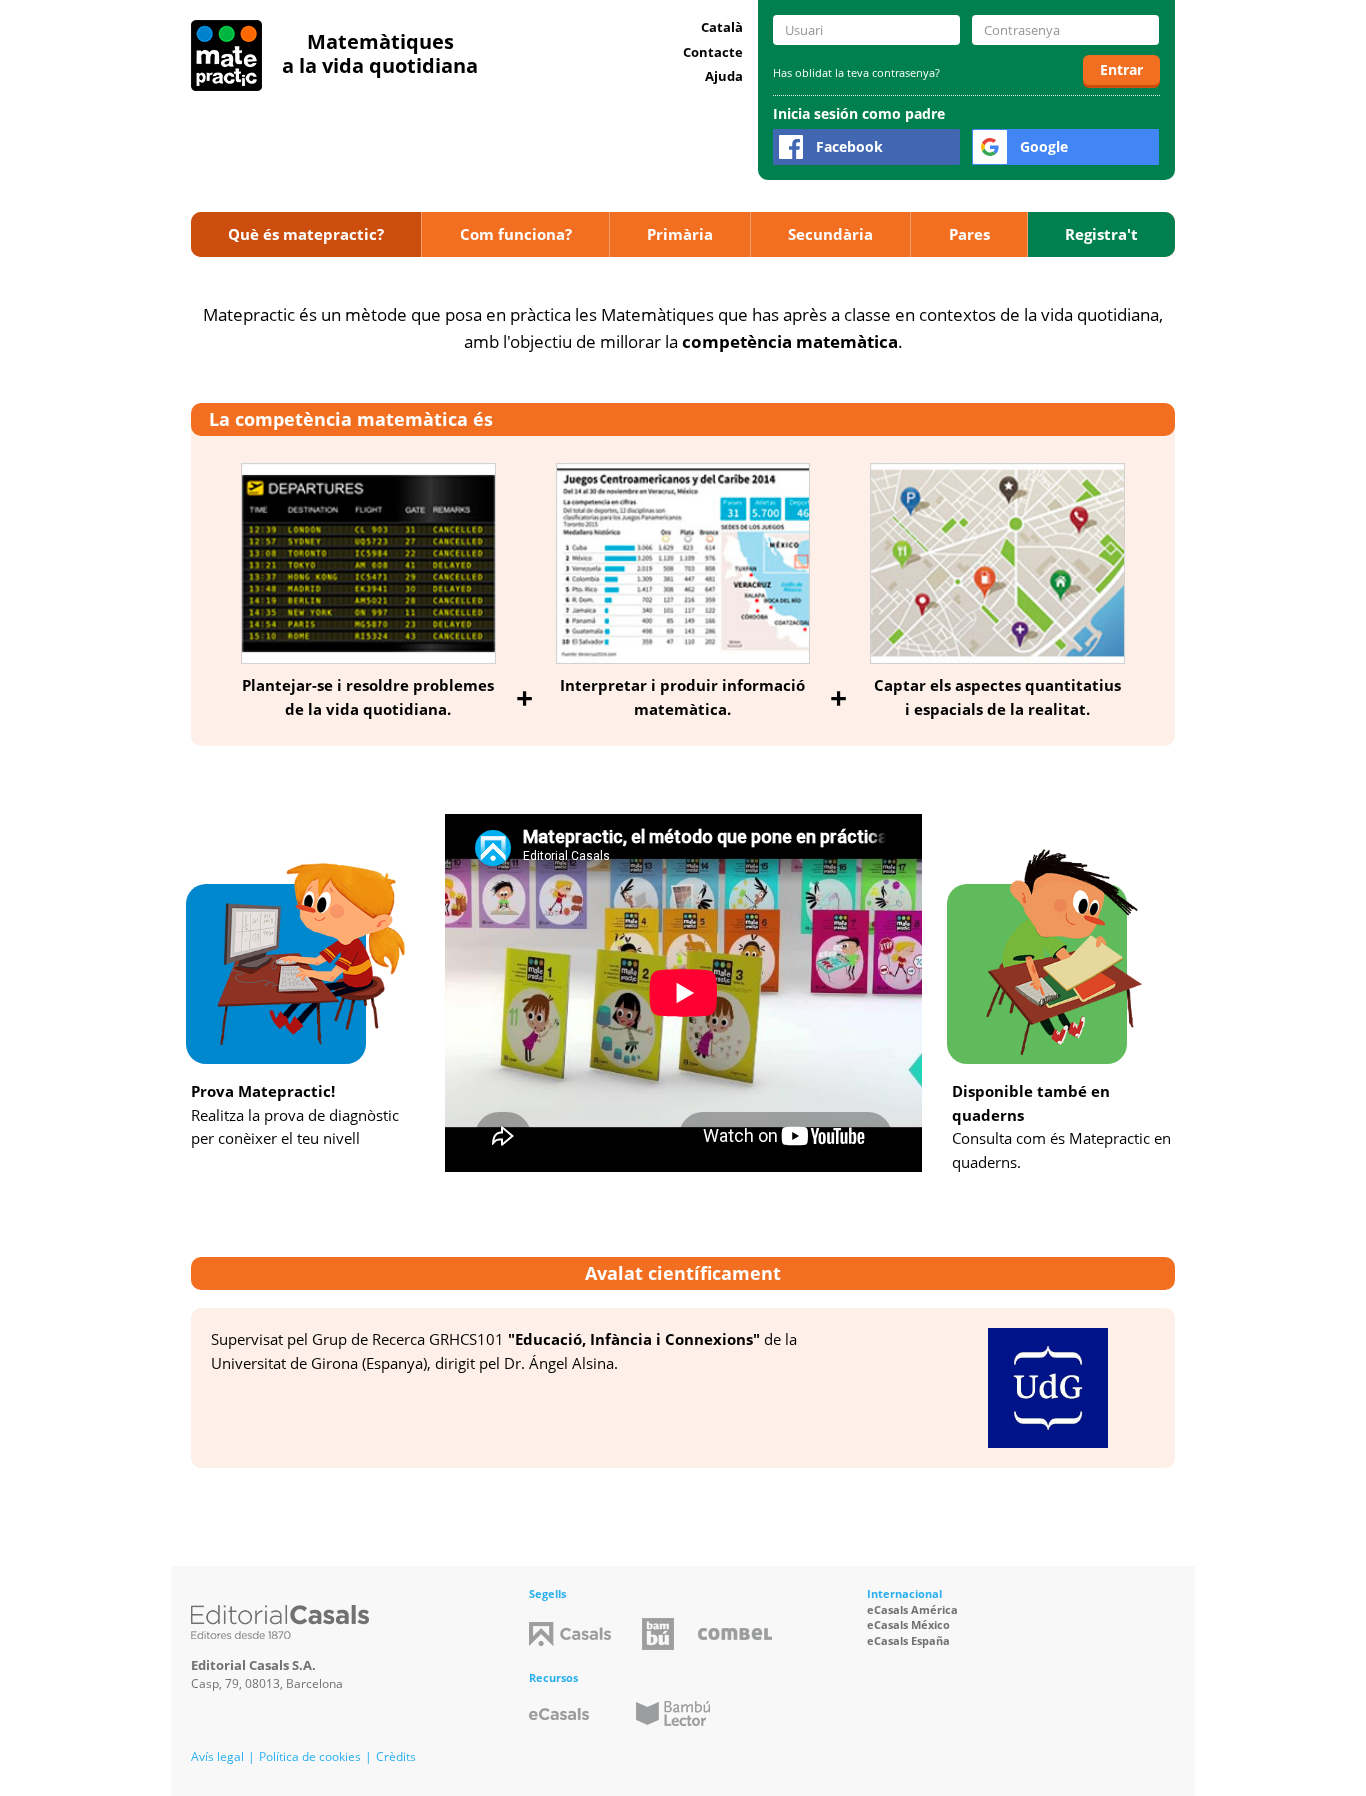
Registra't (1101, 234)
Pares (969, 234)
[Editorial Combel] (735, 1634)
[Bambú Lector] (673, 1713)
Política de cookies (310, 1756)
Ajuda (724, 76)
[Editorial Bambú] (658, 1634)
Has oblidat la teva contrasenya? (856, 72)
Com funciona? (516, 234)
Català (722, 27)
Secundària (830, 234)
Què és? (306, 234)
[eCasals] (559, 1714)
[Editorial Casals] (280, 1622)
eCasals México (908, 1624)
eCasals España (908, 1640)
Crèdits (396, 1756)
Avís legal (217, 1756)
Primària (680, 234)
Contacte (713, 52)
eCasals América (912, 1609)
